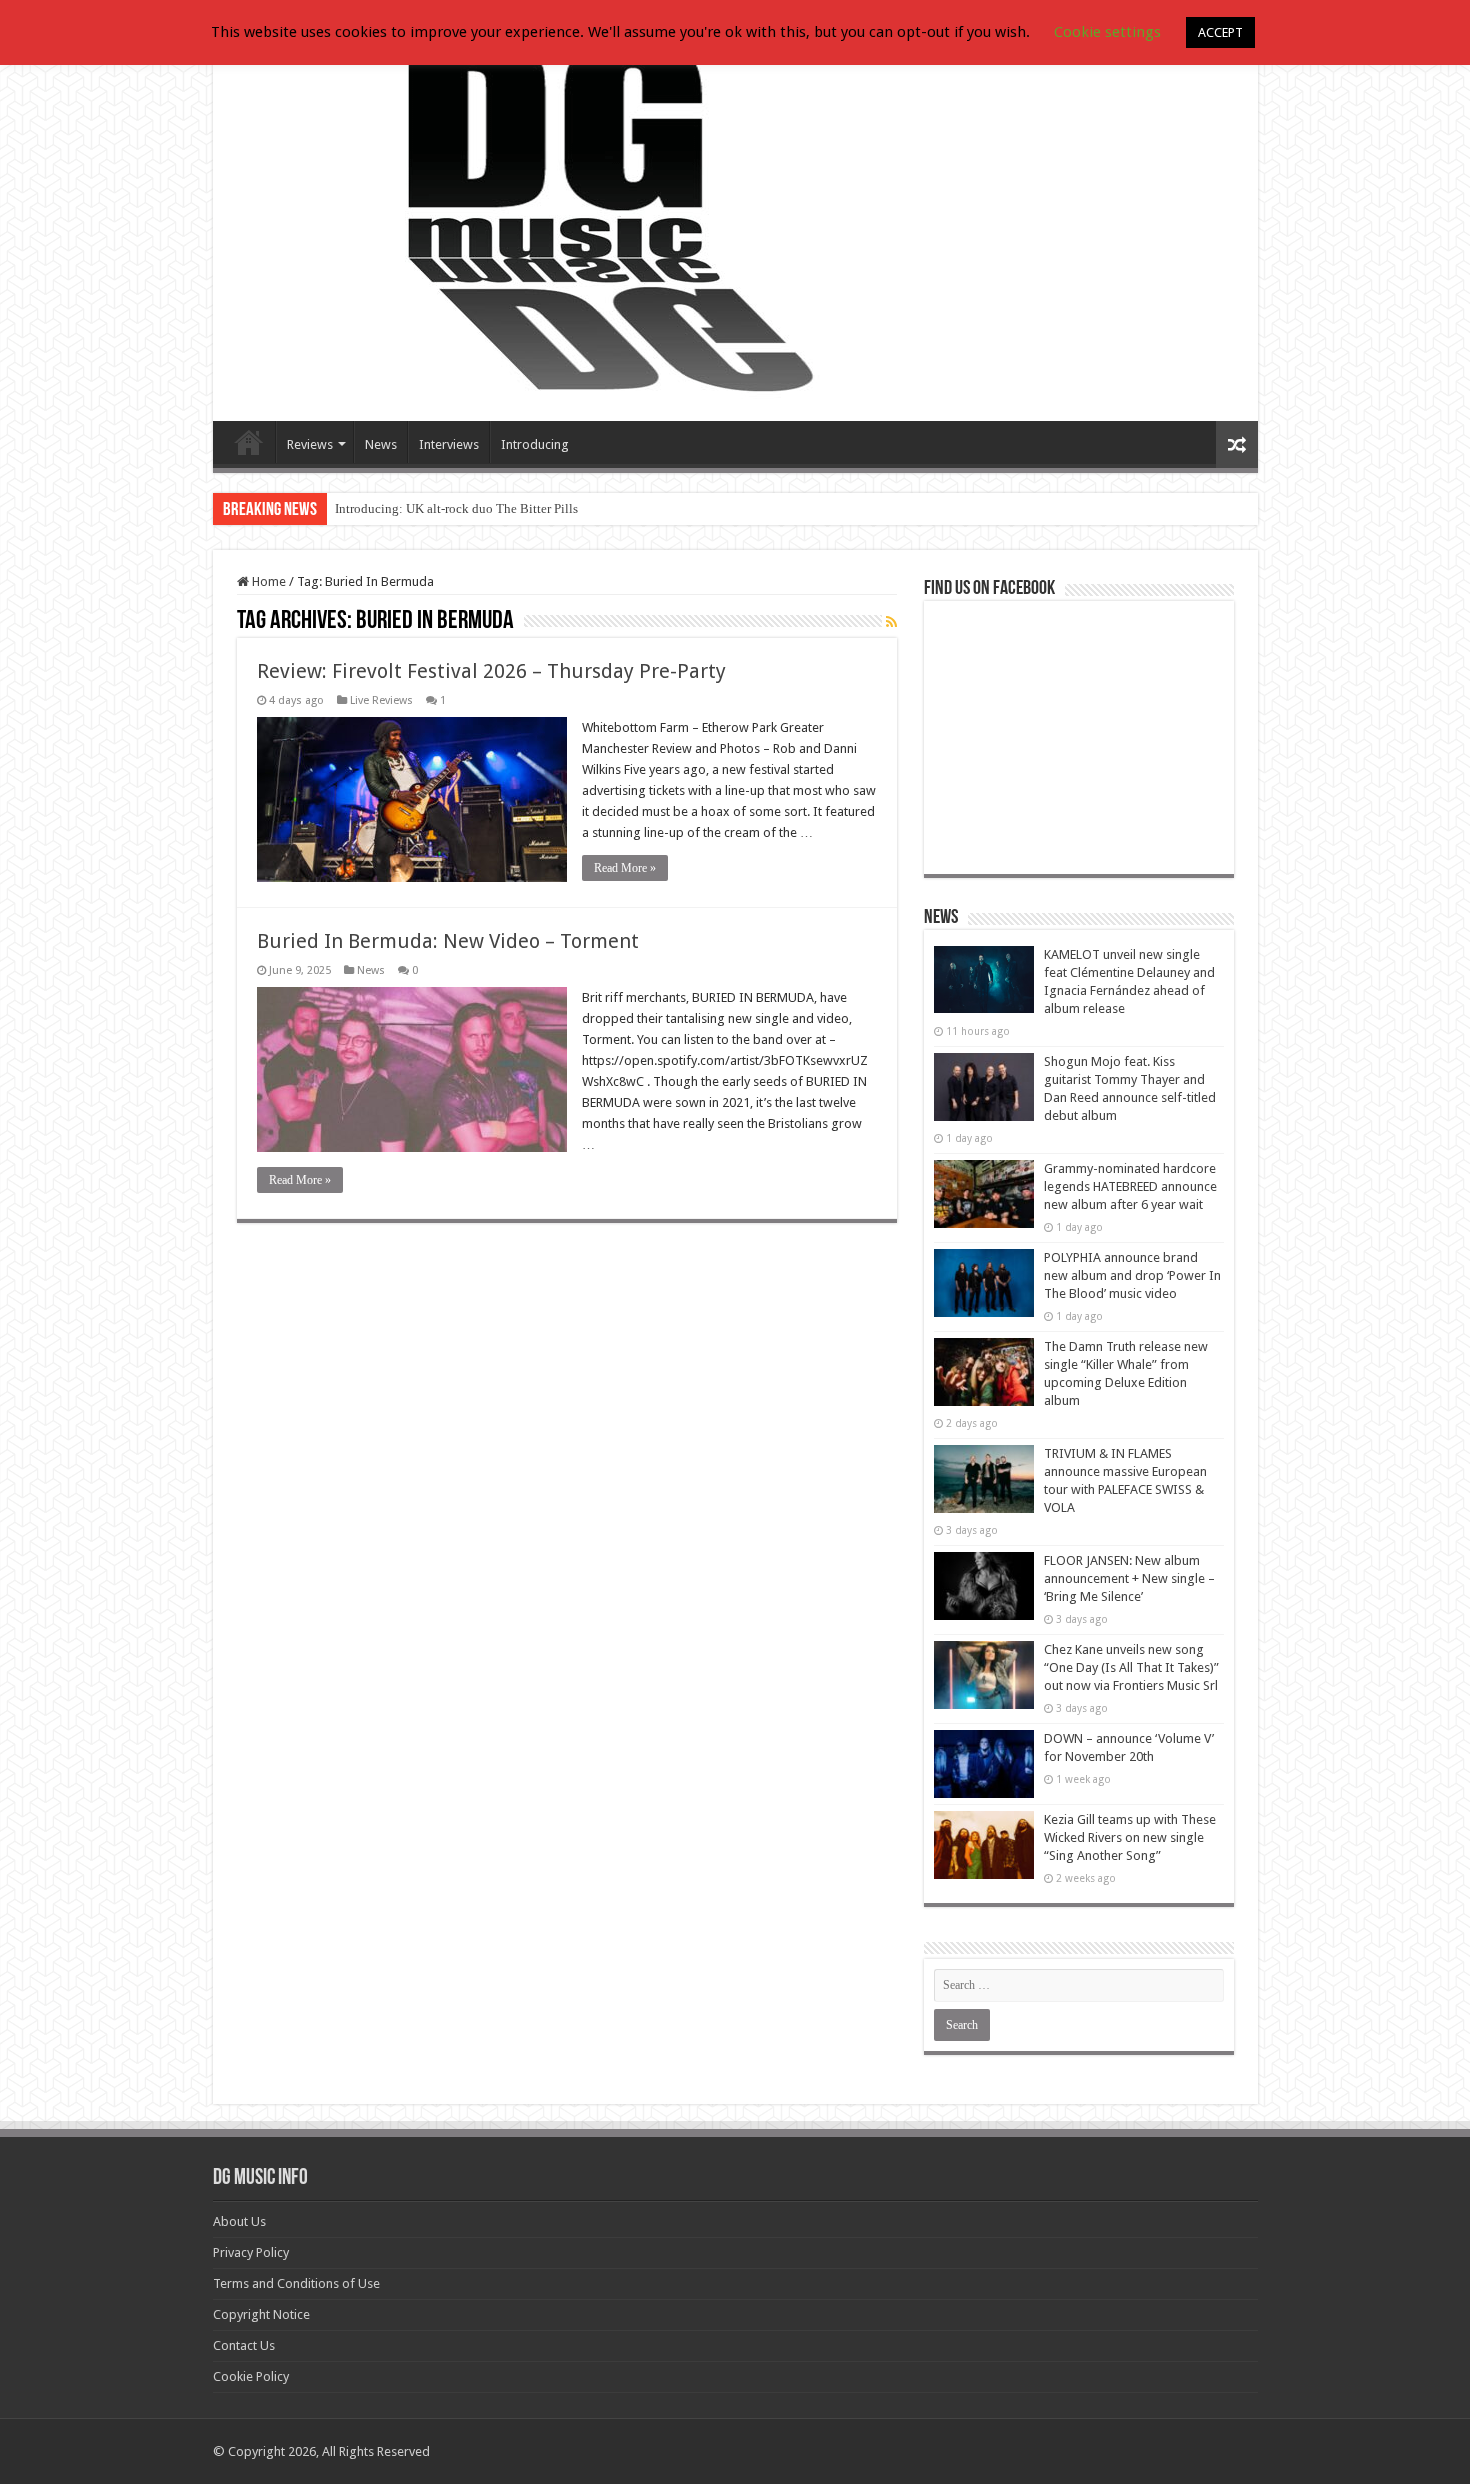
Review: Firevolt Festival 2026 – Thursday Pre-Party (491, 671)
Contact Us (244, 2345)
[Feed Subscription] (891, 622)
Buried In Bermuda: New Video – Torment (448, 941)
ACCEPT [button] (1220, 32)
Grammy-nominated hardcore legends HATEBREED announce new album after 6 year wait (1130, 1186)
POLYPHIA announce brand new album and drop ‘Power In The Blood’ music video (1132, 1275)
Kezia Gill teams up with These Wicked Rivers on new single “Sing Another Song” (1130, 1837)
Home (267, 581)
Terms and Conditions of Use (296, 2283)
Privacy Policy (251, 2252)
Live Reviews (381, 700)
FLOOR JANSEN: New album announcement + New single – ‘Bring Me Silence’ (1129, 1578)
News (381, 444)
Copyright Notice (261, 2314)
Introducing (535, 444)
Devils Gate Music (249, 442)
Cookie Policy (251, 2376)
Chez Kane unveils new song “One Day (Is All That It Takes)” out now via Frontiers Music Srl (1131, 1667)
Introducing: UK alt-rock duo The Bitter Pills (456, 508)
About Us (239, 2221)
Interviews (449, 444)
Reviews (310, 444)
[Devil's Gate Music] (735, 222)
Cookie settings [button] (1107, 32)
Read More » (625, 868)
